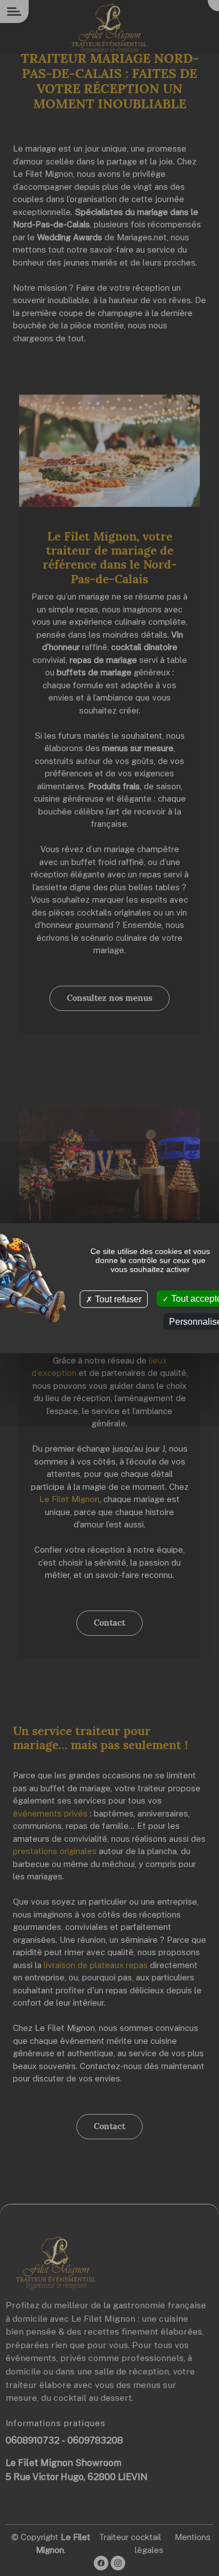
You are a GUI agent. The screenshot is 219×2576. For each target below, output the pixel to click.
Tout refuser (117, 1299)
